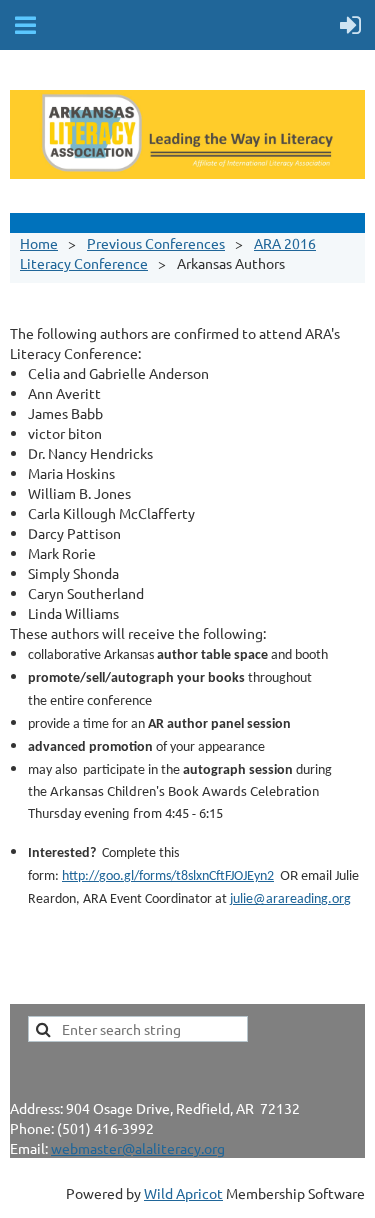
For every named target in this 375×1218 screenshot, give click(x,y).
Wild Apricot (183, 1193)
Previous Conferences (156, 243)
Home (39, 243)
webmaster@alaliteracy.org (138, 1148)
